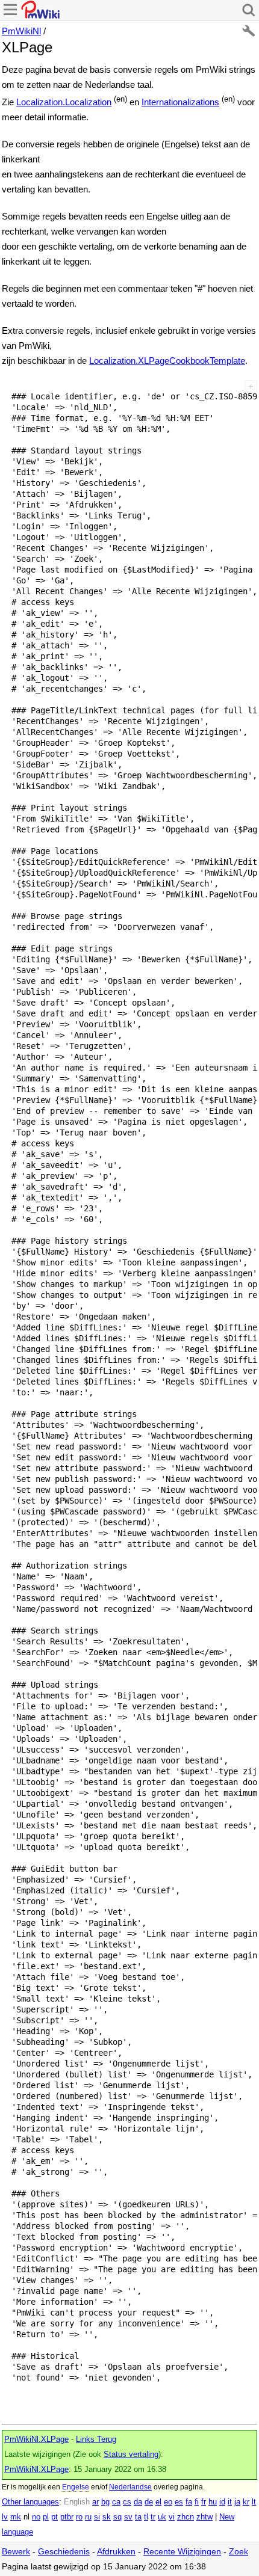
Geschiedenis (64, 2552)
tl (146, 2517)
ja (237, 2502)
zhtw (204, 2517)
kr (246, 2502)
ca (116, 2502)
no (36, 2517)
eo (168, 2502)
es (179, 2502)
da (138, 2502)
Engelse (76, 2487)
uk (162, 2517)
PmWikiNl (21, 31)
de (149, 2502)
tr (153, 2517)
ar (95, 2502)
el (158, 2502)
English (77, 2502)
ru (88, 2517)
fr (204, 2502)
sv (128, 2517)
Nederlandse (130, 2487)
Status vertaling (131, 2455)
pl (46, 2517)
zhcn (186, 2517)
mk (16, 2517)
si (97, 2517)
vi (172, 2517)
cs (127, 2502)
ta (138, 2517)
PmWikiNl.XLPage (36, 2439)
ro (79, 2517)
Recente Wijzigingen (182, 2552)
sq (117, 2517)
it (230, 2502)
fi (197, 2502)
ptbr (67, 2517)
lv (5, 2517)
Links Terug (96, 2439)
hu (213, 2502)
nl (27, 2517)
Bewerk (16, 2552)
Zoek (239, 2552)
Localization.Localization (64, 102)
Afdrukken (116, 2552)
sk (107, 2517)
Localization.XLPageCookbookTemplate (167, 361)
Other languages (30, 2502)
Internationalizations (180, 102)
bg (105, 2502)
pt (55, 2517)
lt (254, 2502)
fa (189, 2502)
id (222, 2502)
